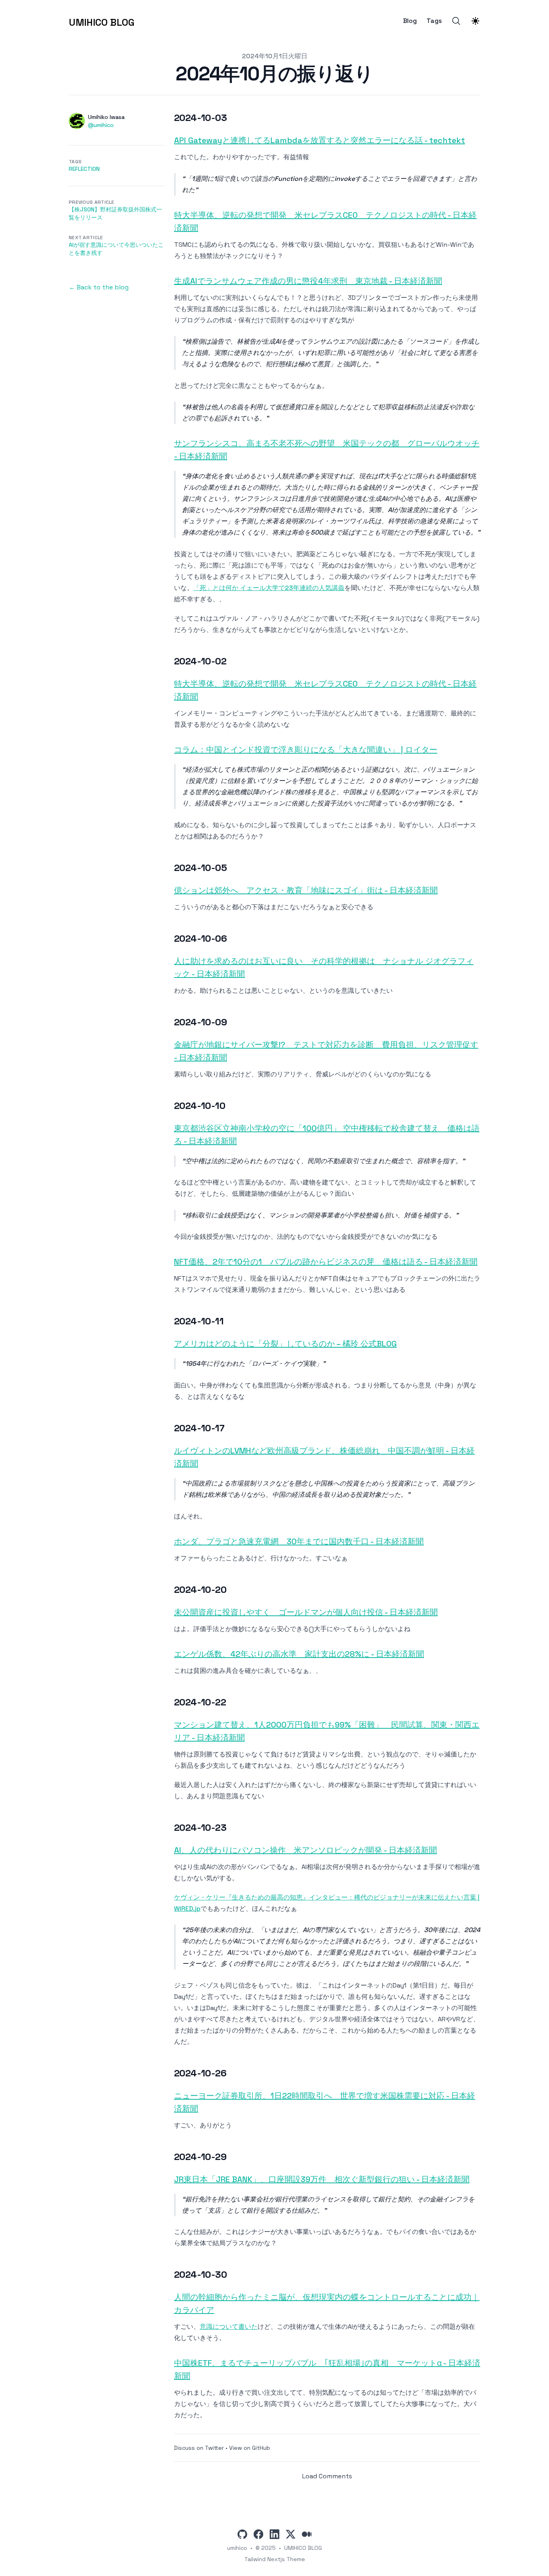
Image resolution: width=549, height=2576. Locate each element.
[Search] (456, 21)
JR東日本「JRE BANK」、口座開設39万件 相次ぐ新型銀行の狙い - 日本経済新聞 (322, 2179)
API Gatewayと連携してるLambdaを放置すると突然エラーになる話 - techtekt (320, 140)
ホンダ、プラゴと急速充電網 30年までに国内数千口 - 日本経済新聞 (299, 1541)
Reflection (84, 169)
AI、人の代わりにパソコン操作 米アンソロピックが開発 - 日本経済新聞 (305, 1850)
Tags (434, 21)
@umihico (101, 125)
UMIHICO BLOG (303, 2548)
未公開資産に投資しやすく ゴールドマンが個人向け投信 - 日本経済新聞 (306, 1612)
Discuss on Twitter (199, 2448)
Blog (410, 21)
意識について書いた (229, 2327)
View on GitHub (250, 2448)
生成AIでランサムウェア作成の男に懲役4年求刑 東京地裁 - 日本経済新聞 (308, 281)
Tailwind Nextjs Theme (275, 2559)
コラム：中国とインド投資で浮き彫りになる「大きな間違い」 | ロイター (306, 750)
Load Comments (327, 2476)
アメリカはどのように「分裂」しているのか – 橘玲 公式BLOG (285, 1344)
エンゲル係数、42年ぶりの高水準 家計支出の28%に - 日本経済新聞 (299, 1654)
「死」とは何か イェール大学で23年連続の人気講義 (269, 588)
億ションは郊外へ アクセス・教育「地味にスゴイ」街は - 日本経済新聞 (306, 890)
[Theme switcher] (475, 21)
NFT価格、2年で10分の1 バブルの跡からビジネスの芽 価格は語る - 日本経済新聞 (326, 1262)
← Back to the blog (99, 287)
